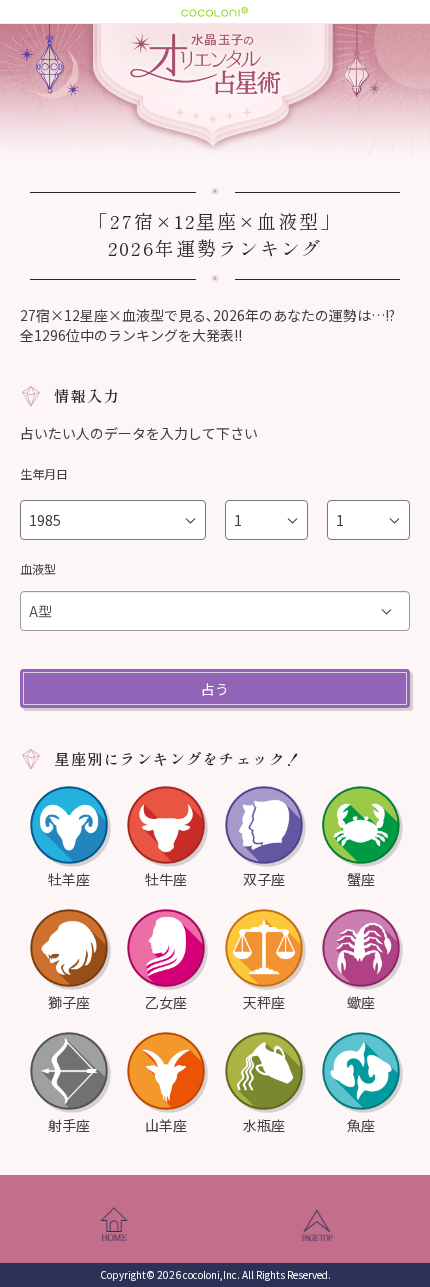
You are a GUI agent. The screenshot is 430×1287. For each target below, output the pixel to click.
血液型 (38, 568)
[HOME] (113, 1226)
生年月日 (44, 473)
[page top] (316, 1226)
